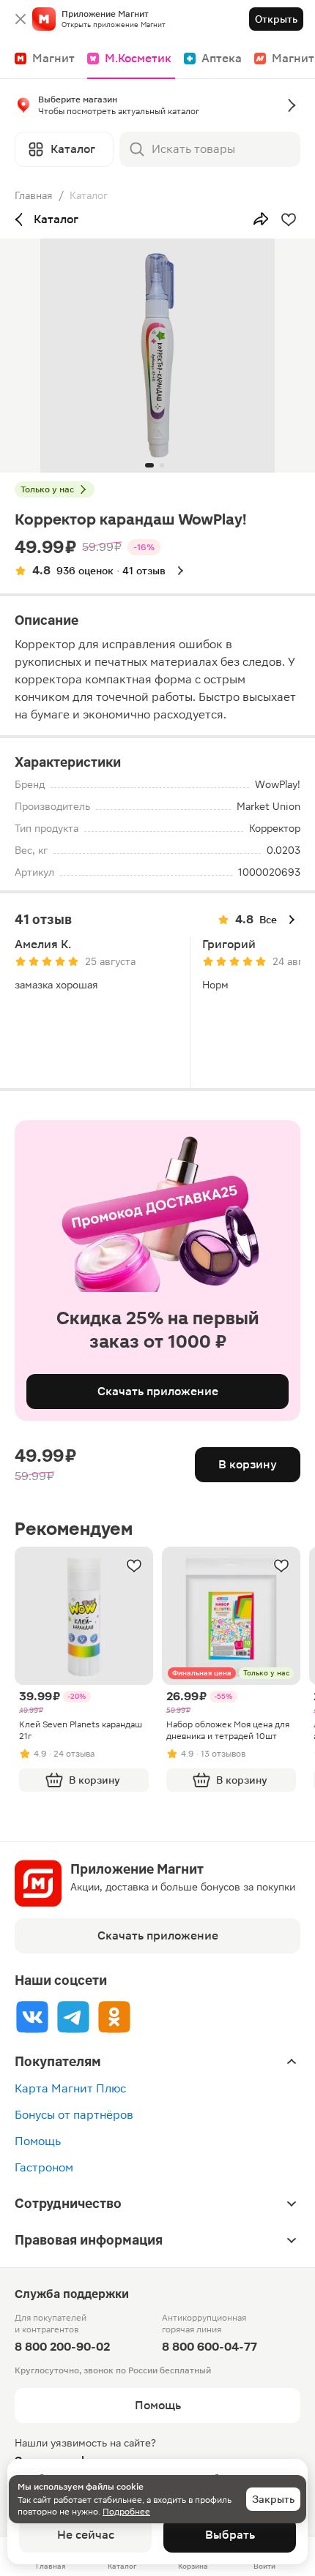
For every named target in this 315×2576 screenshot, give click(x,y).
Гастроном (44, 2167)
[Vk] (32, 2017)
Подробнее (126, 2512)
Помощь (38, 2141)
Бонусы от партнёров (74, 2115)
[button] (157, 108)
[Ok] (114, 2017)
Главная (34, 195)
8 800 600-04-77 (210, 2347)
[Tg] (73, 2017)
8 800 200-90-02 (62, 2347)
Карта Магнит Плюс (70, 2088)
